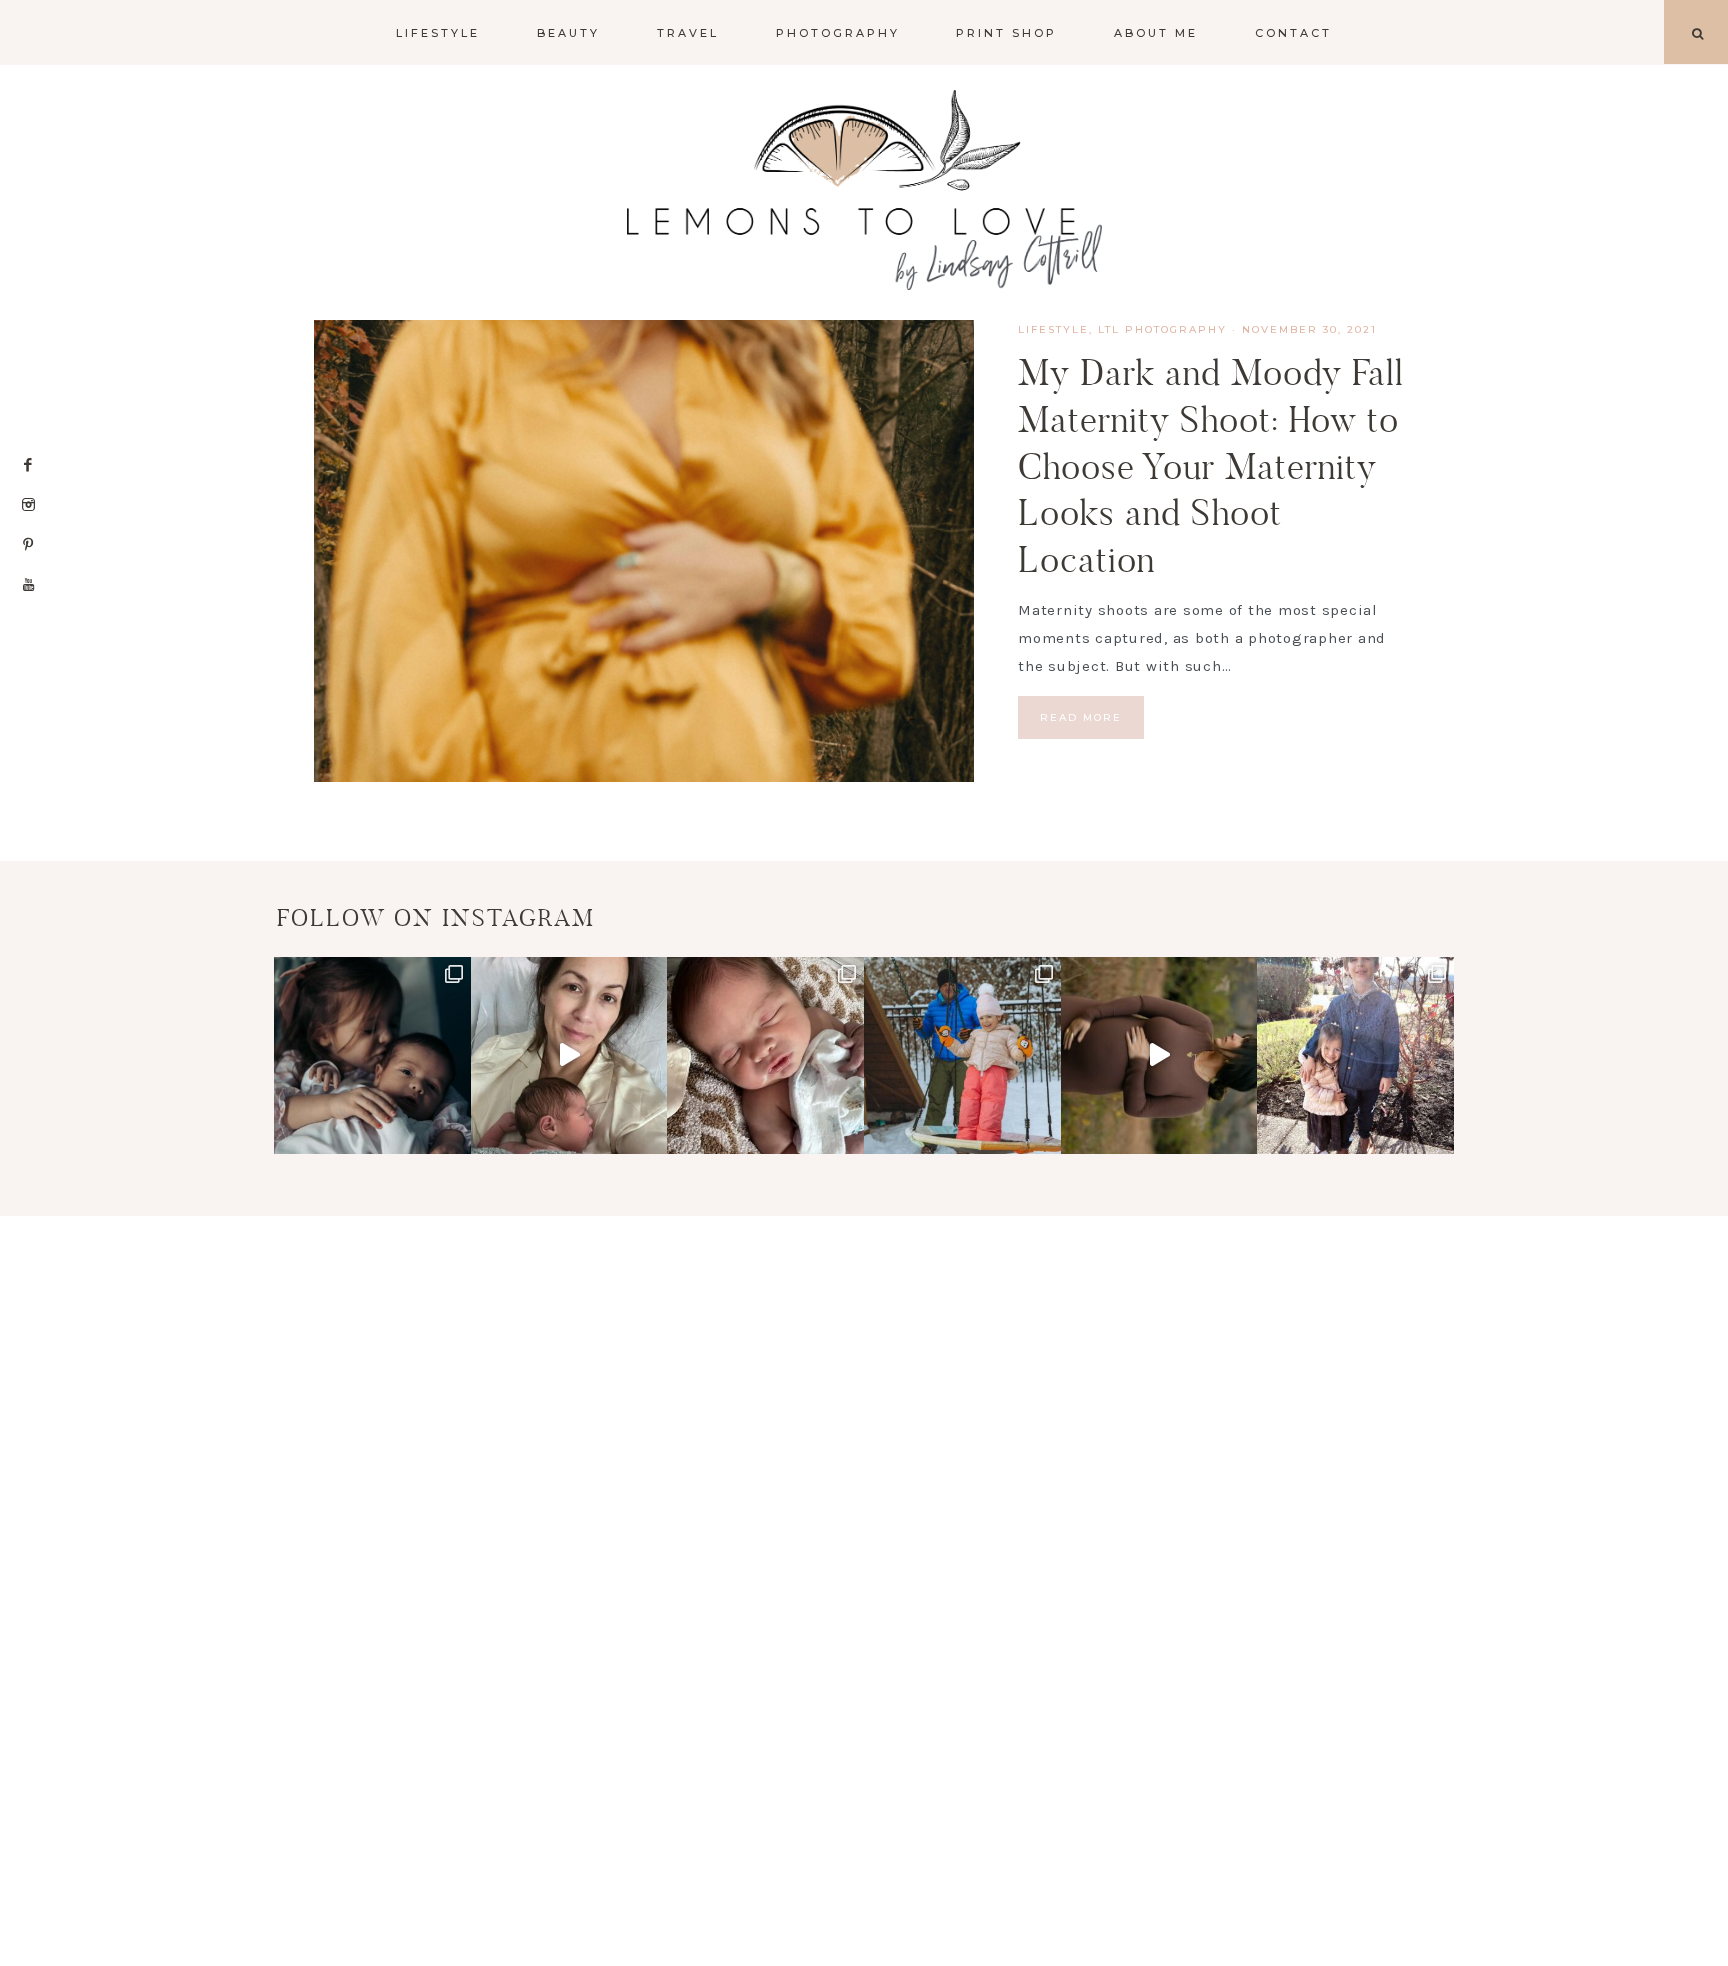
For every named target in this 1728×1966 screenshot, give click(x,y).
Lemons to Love (864, 190)
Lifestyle (1053, 329)
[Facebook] (28, 465)
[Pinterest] (28, 545)
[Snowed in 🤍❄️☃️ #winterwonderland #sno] (962, 1055)
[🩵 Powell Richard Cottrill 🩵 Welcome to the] (765, 1055)
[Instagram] (28, 505)
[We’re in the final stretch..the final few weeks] (1159, 1055)
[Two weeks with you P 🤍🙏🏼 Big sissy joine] (372, 1055)
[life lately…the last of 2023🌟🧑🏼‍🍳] (1355, 1055)
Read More (1081, 717)
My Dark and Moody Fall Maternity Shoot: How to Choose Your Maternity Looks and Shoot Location (1211, 466)
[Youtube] (28, 585)
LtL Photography (1162, 329)
